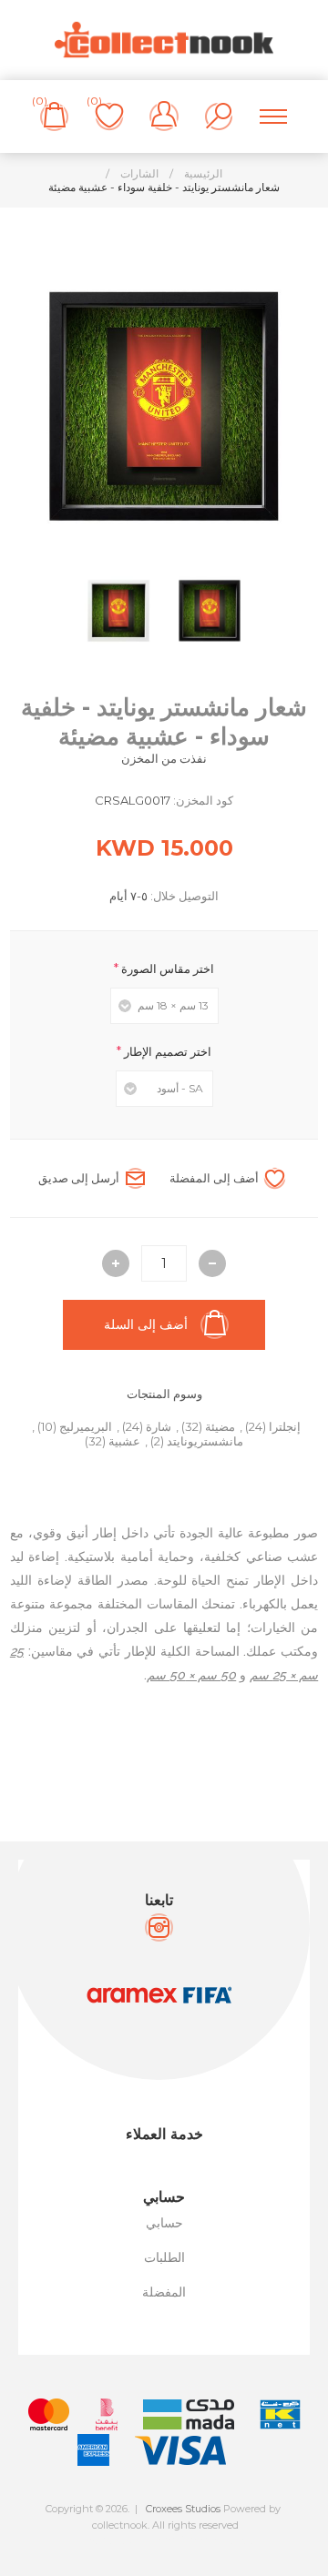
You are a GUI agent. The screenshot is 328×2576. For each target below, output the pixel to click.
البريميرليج (86, 1426)
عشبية (124, 1441)
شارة (159, 1426)
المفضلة (164, 2292)
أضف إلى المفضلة (214, 1178)
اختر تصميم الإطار (166, 1051)
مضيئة (220, 1426)
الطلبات (164, 2257)
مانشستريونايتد (205, 1441)
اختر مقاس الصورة (166, 969)
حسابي (164, 2223)
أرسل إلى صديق (79, 1178)
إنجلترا (285, 1426)
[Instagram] (159, 1927)
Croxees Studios (183, 2509)
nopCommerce (205, 2541)
